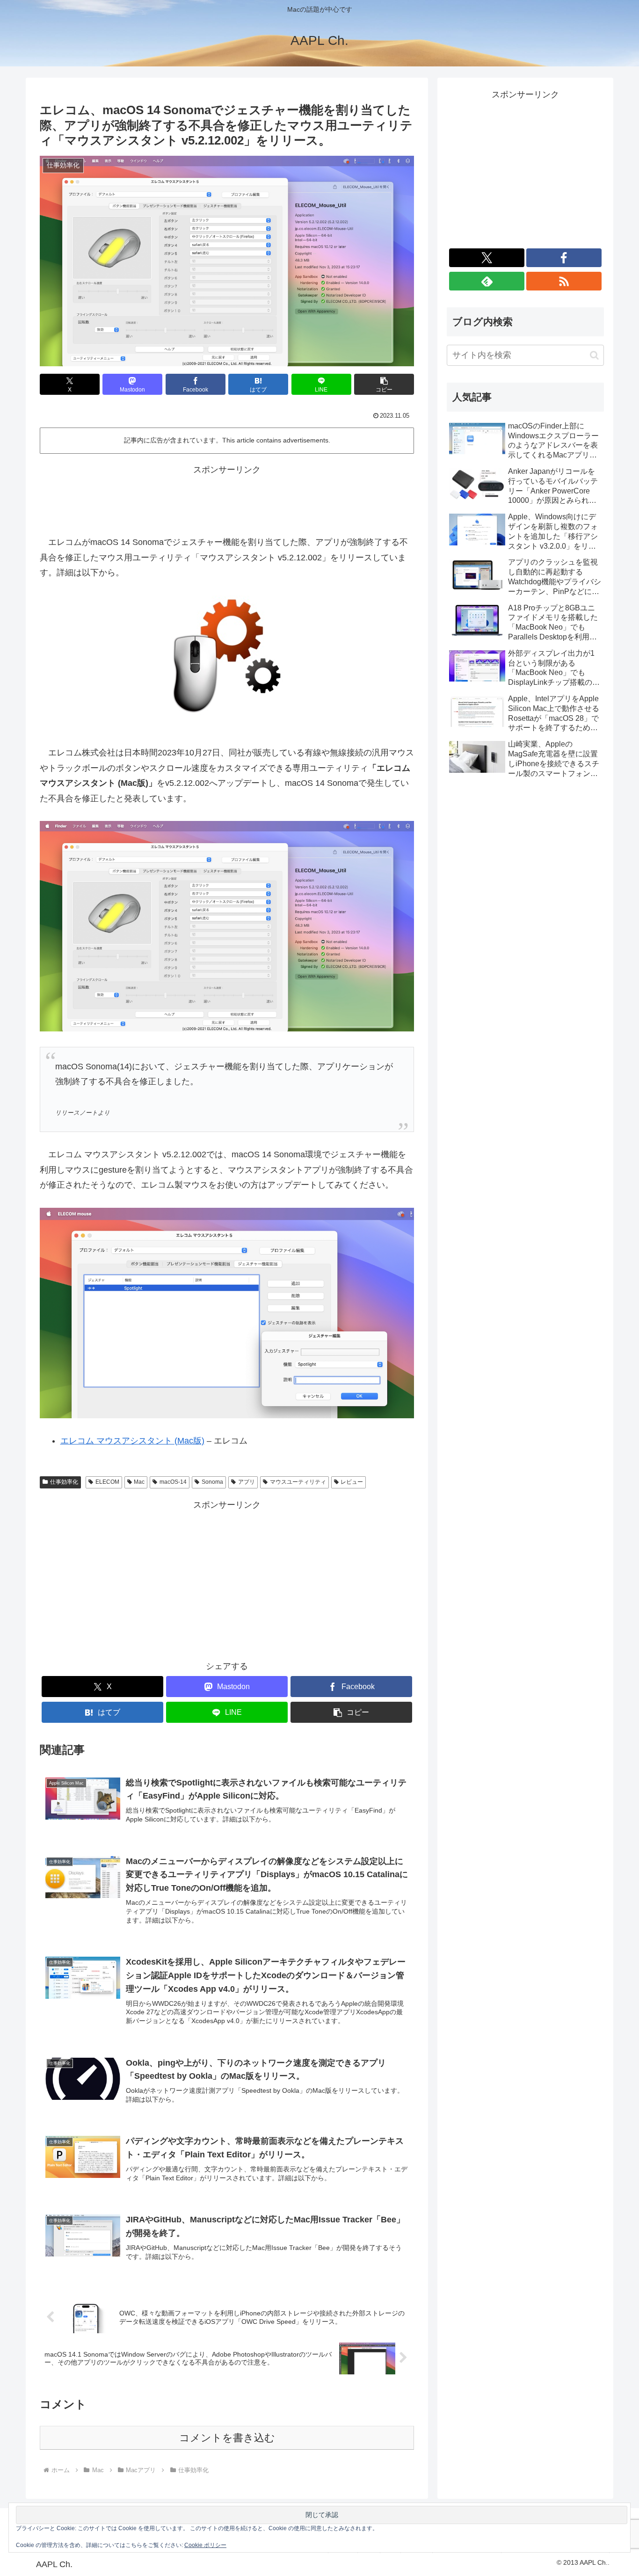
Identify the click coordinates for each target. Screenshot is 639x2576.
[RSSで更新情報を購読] (564, 281)
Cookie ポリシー (205, 2545)
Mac (139, 1482)
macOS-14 (173, 1482)
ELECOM (107, 1482)
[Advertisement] (227, 499)
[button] (384, 384)
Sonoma (212, 1482)
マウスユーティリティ (298, 1482)
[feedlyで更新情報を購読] (487, 281)
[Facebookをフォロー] (564, 258)
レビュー (352, 1482)
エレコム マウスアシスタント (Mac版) (132, 1441)
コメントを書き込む (227, 2438)
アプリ (247, 1482)
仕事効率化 (64, 1482)
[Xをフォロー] (487, 258)
